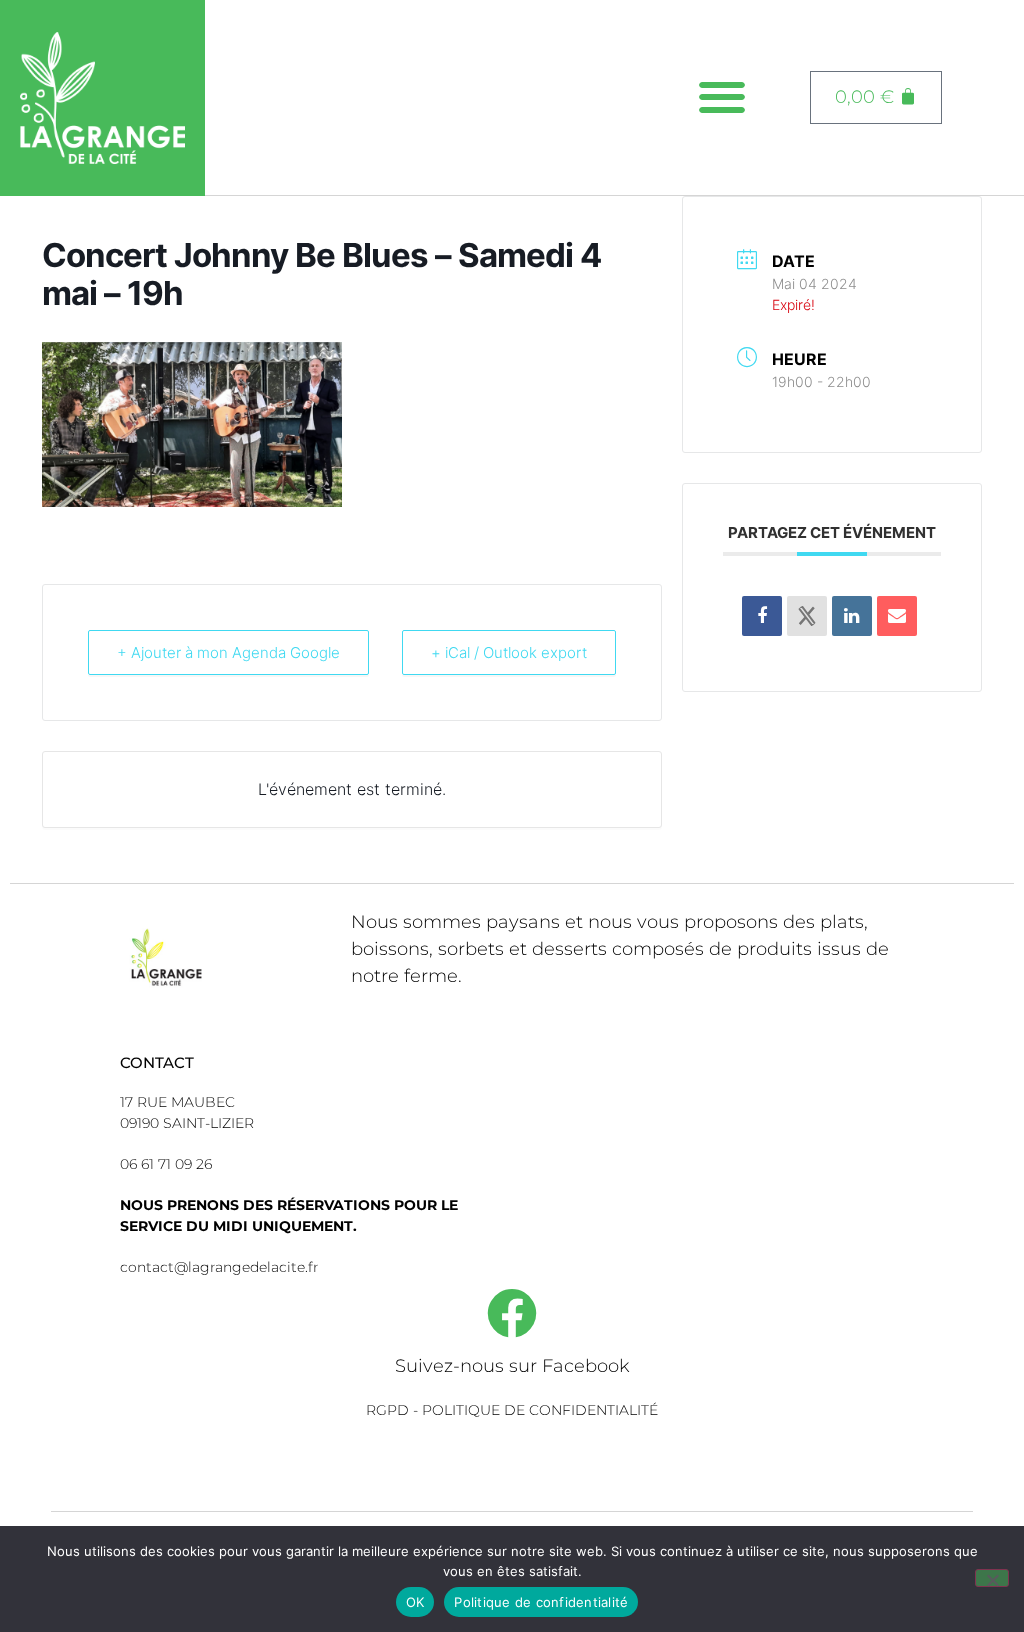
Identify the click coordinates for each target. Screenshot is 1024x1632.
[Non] (992, 1578)
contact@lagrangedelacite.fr (219, 1267)
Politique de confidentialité (541, 1602)
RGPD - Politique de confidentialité (512, 1410)
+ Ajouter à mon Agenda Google (228, 652)
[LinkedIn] (852, 616)
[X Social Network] (807, 616)
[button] (722, 97)
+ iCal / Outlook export (509, 652)
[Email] (897, 616)
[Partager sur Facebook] (762, 616)
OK (415, 1602)
